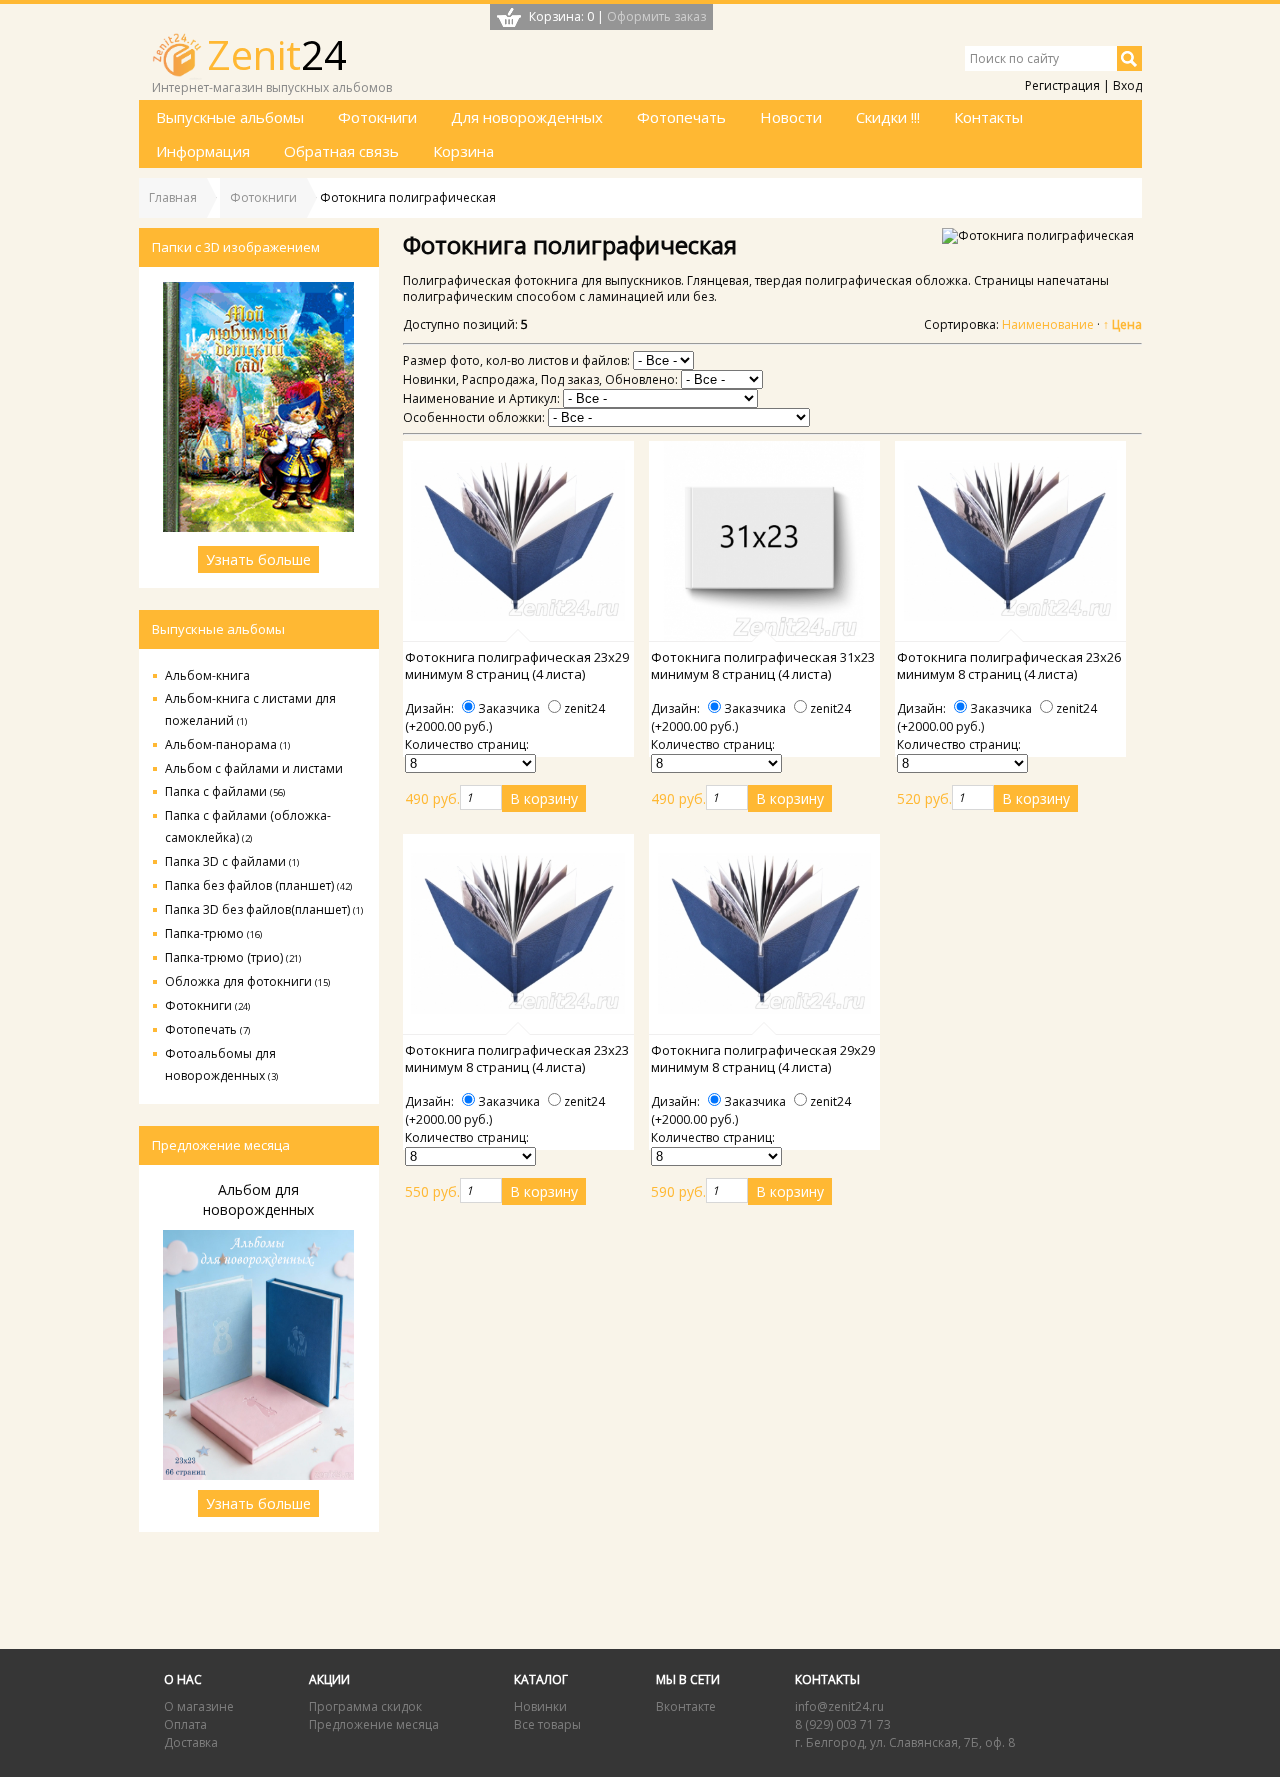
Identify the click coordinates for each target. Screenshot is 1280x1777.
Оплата (185, 1724)
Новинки (540, 1706)
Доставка (191, 1742)
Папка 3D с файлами (232, 861)
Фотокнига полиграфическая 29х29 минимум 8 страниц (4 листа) (763, 1059)
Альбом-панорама (227, 744)
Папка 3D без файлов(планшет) (264, 909)
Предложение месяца (374, 1724)
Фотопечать (207, 1029)
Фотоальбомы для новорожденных (221, 1064)
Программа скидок (365, 1706)
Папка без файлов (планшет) (258, 885)
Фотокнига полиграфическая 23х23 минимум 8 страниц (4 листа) (517, 1059)
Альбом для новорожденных (258, 1199)
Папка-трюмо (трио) (233, 957)
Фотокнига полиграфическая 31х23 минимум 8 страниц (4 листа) (763, 666)
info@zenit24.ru (839, 1706)
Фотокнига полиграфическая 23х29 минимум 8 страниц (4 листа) (517, 666)
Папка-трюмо (213, 933)
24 (277, 54)
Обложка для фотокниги (247, 981)
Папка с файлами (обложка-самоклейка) (248, 826)
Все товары (547, 1724)
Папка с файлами (225, 791)
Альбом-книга (207, 675)
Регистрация (1062, 85)
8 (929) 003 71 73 (843, 1724)
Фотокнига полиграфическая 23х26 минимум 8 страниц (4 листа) (1009, 666)
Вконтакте (686, 1706)
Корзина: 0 (561, 16)
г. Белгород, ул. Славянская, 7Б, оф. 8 (905, 1742)
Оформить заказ (656, 16)
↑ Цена (1122, 324)
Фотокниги (207, 1005)
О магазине (199, 1706)
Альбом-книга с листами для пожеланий (250, 709)
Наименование (1048, 324)
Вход (1127, 85)
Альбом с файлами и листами (254, 768)
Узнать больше (258, 559)
